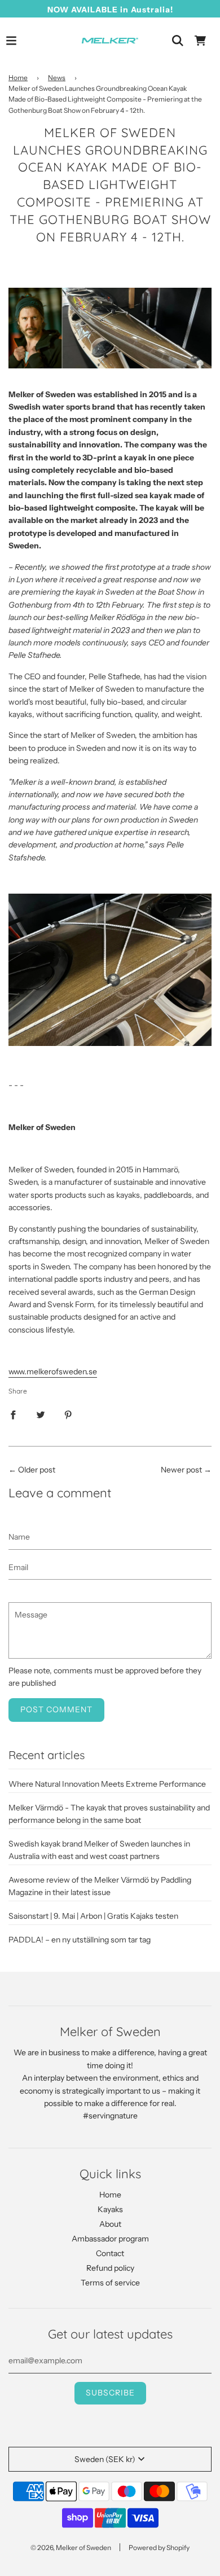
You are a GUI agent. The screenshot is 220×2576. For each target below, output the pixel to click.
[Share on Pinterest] (68, 1414)
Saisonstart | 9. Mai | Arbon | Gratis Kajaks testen (93, 1916)
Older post (37, 1470)
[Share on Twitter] (41, 1414)
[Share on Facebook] (13, 1414)
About (110, 2224)
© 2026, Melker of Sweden (71, 2548)
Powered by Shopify (159, 2548)
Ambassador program (110, 2239)
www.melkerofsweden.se (53, 1371)
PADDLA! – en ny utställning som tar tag (80, 1940)
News (57, 78)
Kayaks (110, 2209)
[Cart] (200, 41)
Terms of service (110, 2283)
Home (18, 78)
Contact (110, 2253)
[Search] (178, 41)
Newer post (181, 1470)
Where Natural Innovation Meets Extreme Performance (107, 1784)
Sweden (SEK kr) (105, 2459)
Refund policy (110, 2268)
